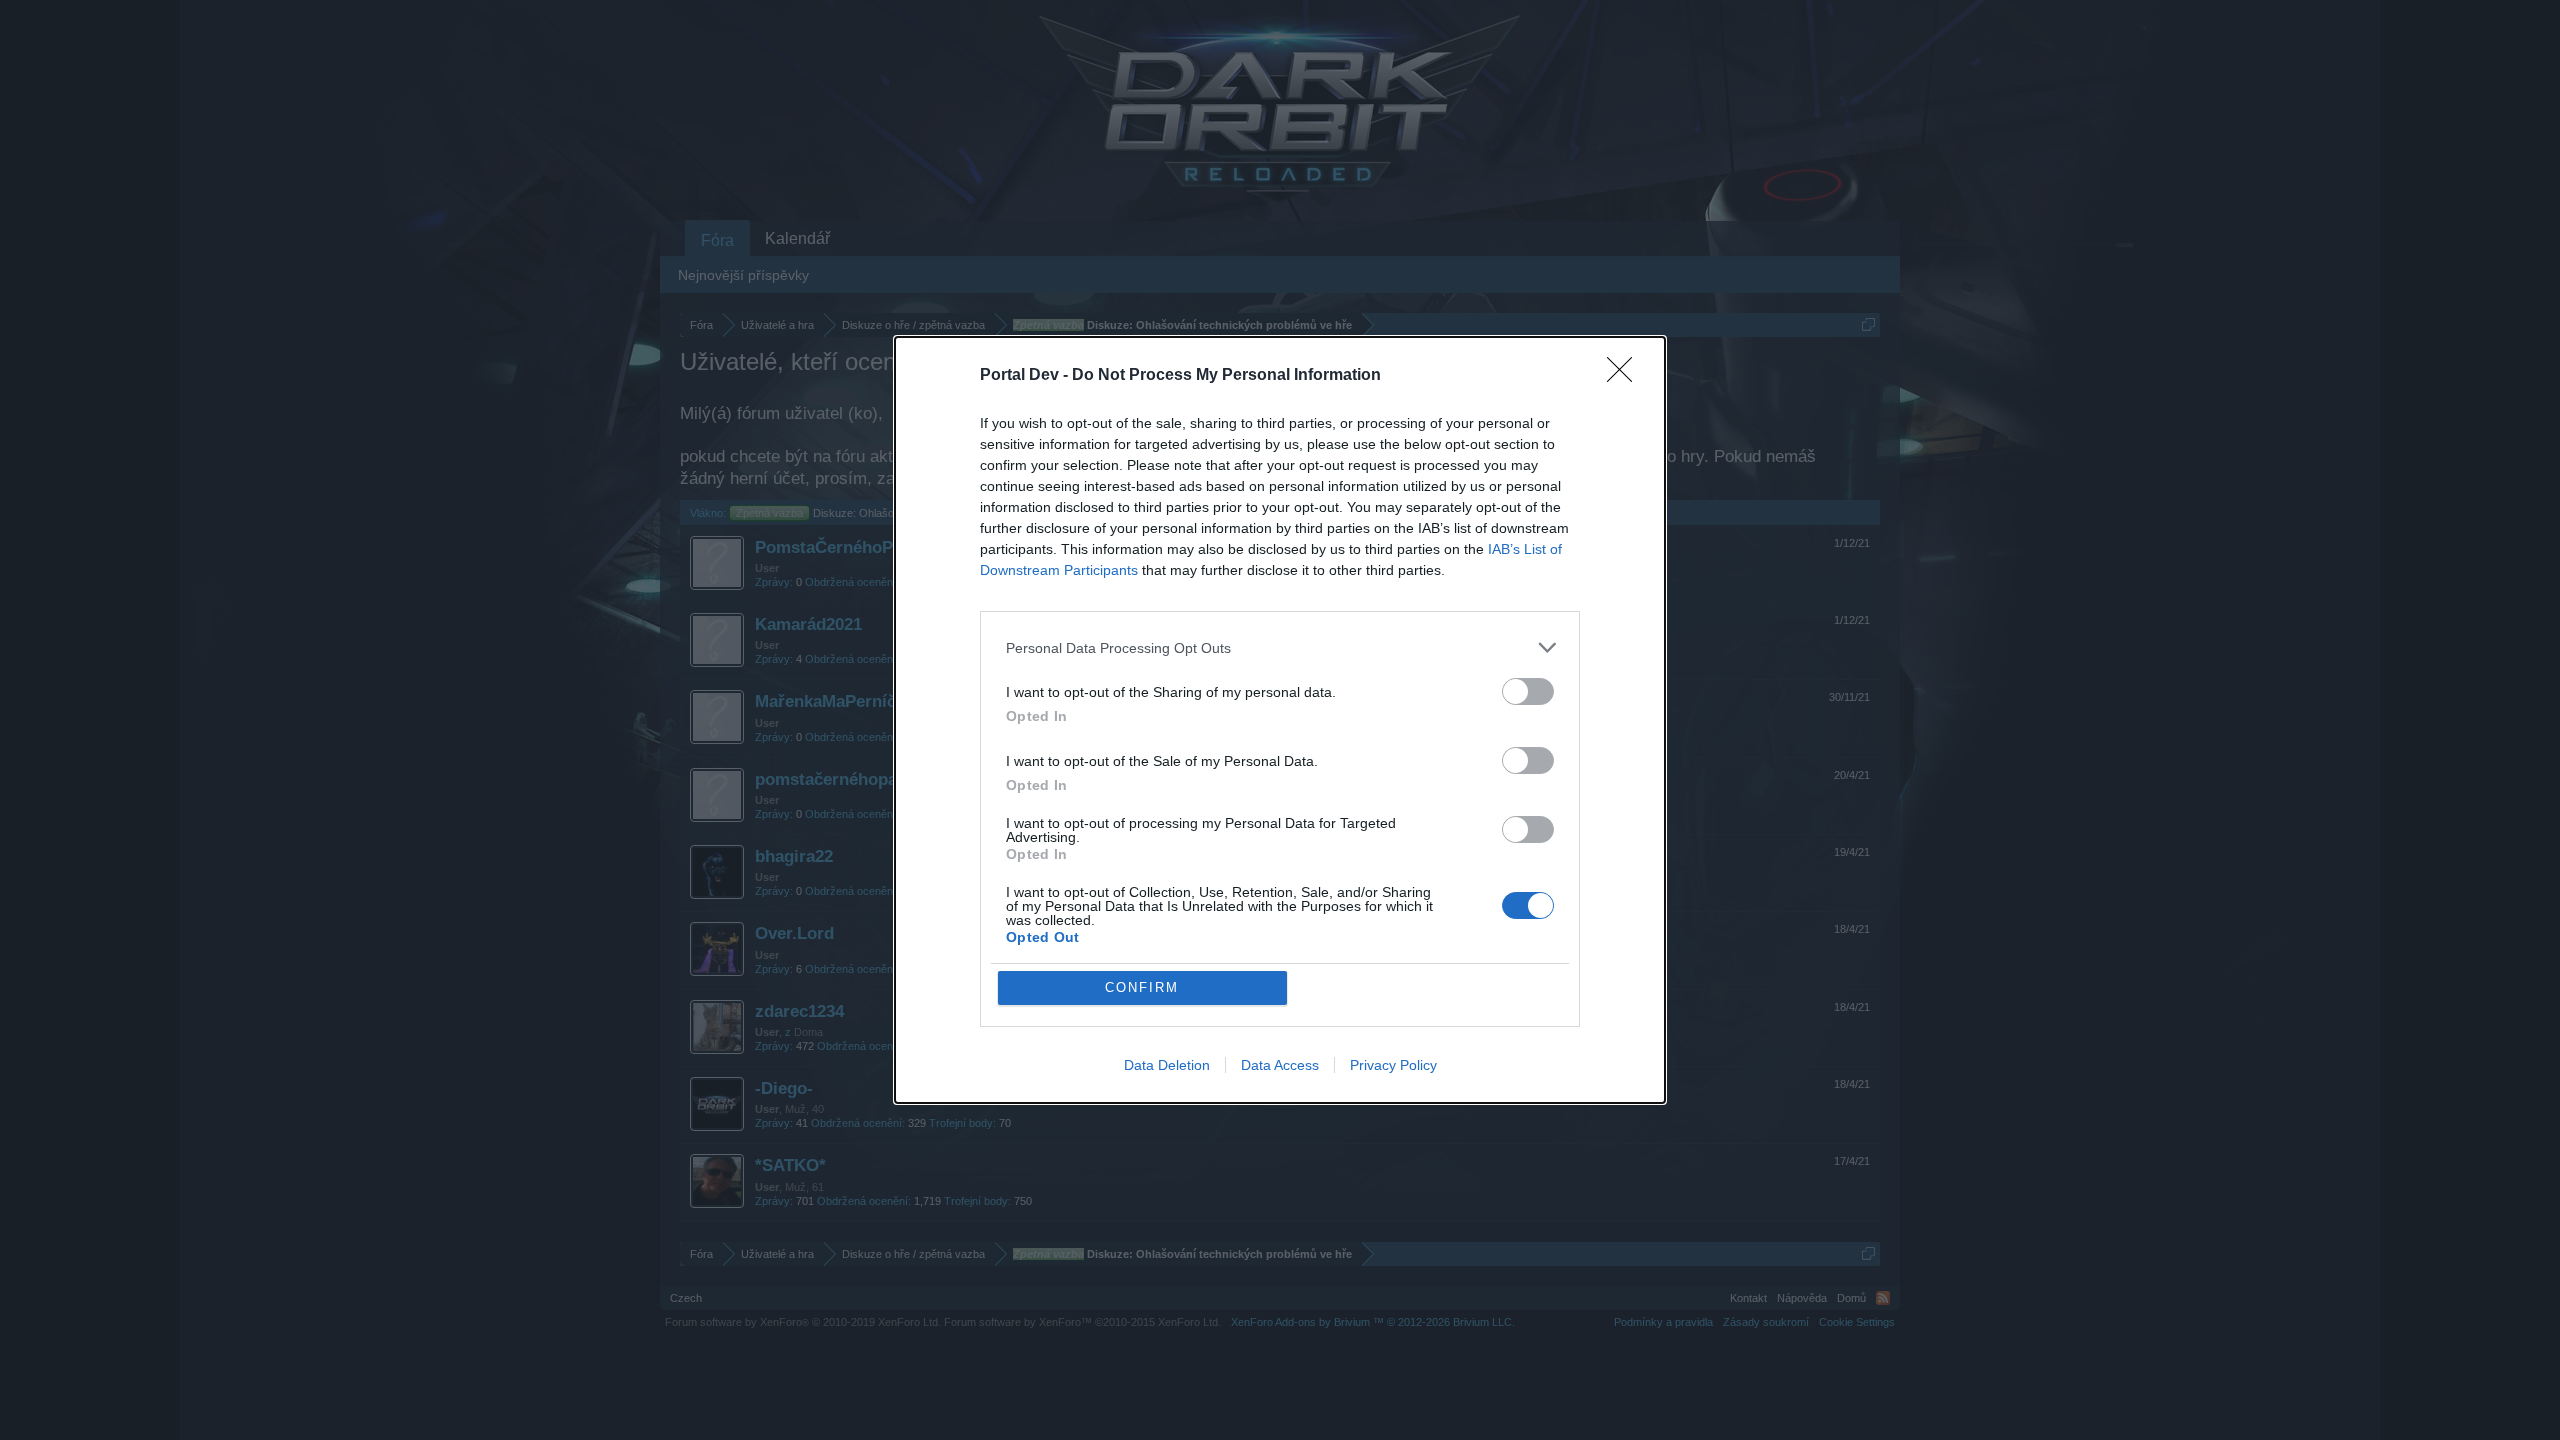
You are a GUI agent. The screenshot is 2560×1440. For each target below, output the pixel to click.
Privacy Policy (1393, 1065)
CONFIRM (1142, 987)
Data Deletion (1167, 1065)
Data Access (1280, 1065)
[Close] (1626, 376)
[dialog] (1280, 720)
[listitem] (1280, 647)
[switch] (1528, 691)
